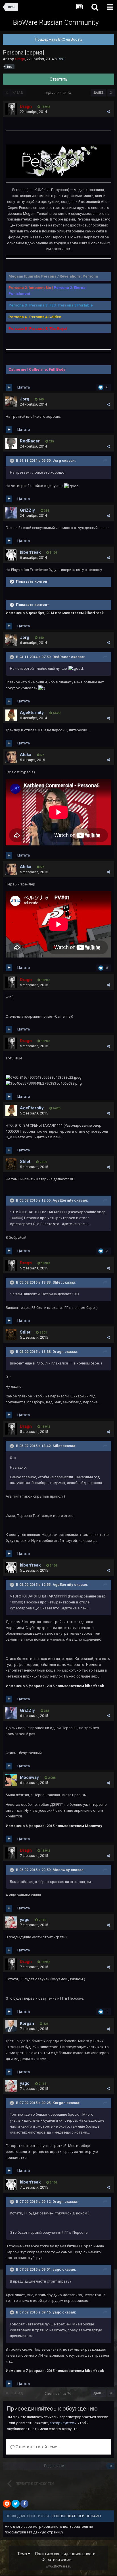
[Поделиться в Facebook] (24, 2504)
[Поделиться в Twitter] (16, 2504)
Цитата (24, 387)
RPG (61, 59)
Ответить (59, 79)
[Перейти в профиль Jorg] (11, 402)
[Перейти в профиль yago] (11, 1922)
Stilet (25, 1162)
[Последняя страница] (111, 93)
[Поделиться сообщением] (108, 112)
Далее (98, 93)
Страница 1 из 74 (58, 93)
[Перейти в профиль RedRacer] (11, 444)
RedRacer (30, 441)
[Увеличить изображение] (58, 161)
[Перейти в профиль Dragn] (11, 109)
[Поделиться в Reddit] (7, 2504)
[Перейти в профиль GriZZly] (11, 513)
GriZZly (27, 510)
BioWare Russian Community (56, 22)
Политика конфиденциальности (65, 2554)
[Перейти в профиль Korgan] (11, 2026)
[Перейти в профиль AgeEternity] (11, 715)
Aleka (26, 755)
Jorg (25, 399)
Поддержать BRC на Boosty (59, 39)
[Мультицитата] (9, 387)
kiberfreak (30, 552)
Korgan (27, 2023)
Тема (23, 2554)
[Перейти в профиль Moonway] (11, 1780)
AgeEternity (32, 713)
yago (25, 1920)
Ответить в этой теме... (37, 2447)
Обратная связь (57, 2560)
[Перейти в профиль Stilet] (11, 1164)
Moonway (29, 1777)
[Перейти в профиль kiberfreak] (11, 555)
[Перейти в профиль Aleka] (11, 757)
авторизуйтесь (63, 2423)
